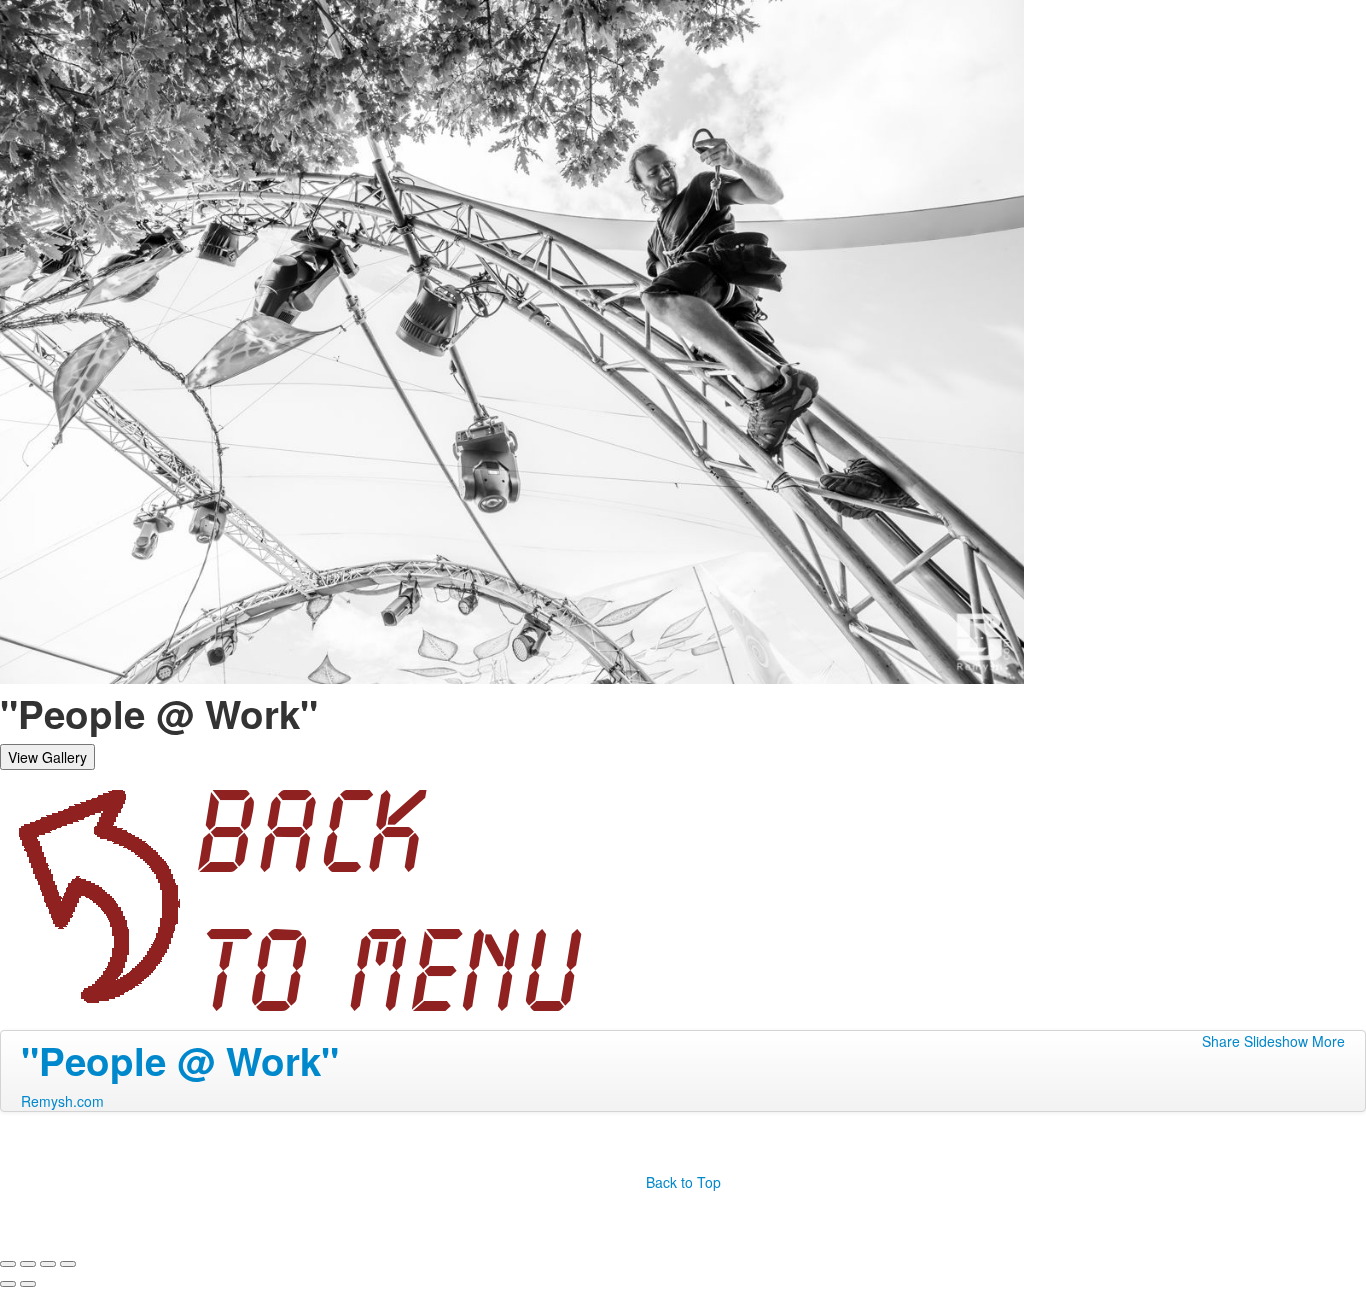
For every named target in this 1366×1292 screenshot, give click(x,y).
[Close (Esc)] (8, 1264)
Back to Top (683, 1182)
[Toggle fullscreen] (48, 1264)
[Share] (28, 1264)
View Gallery (47, 757)
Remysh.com (62, 1101)
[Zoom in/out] (68, 1264)
